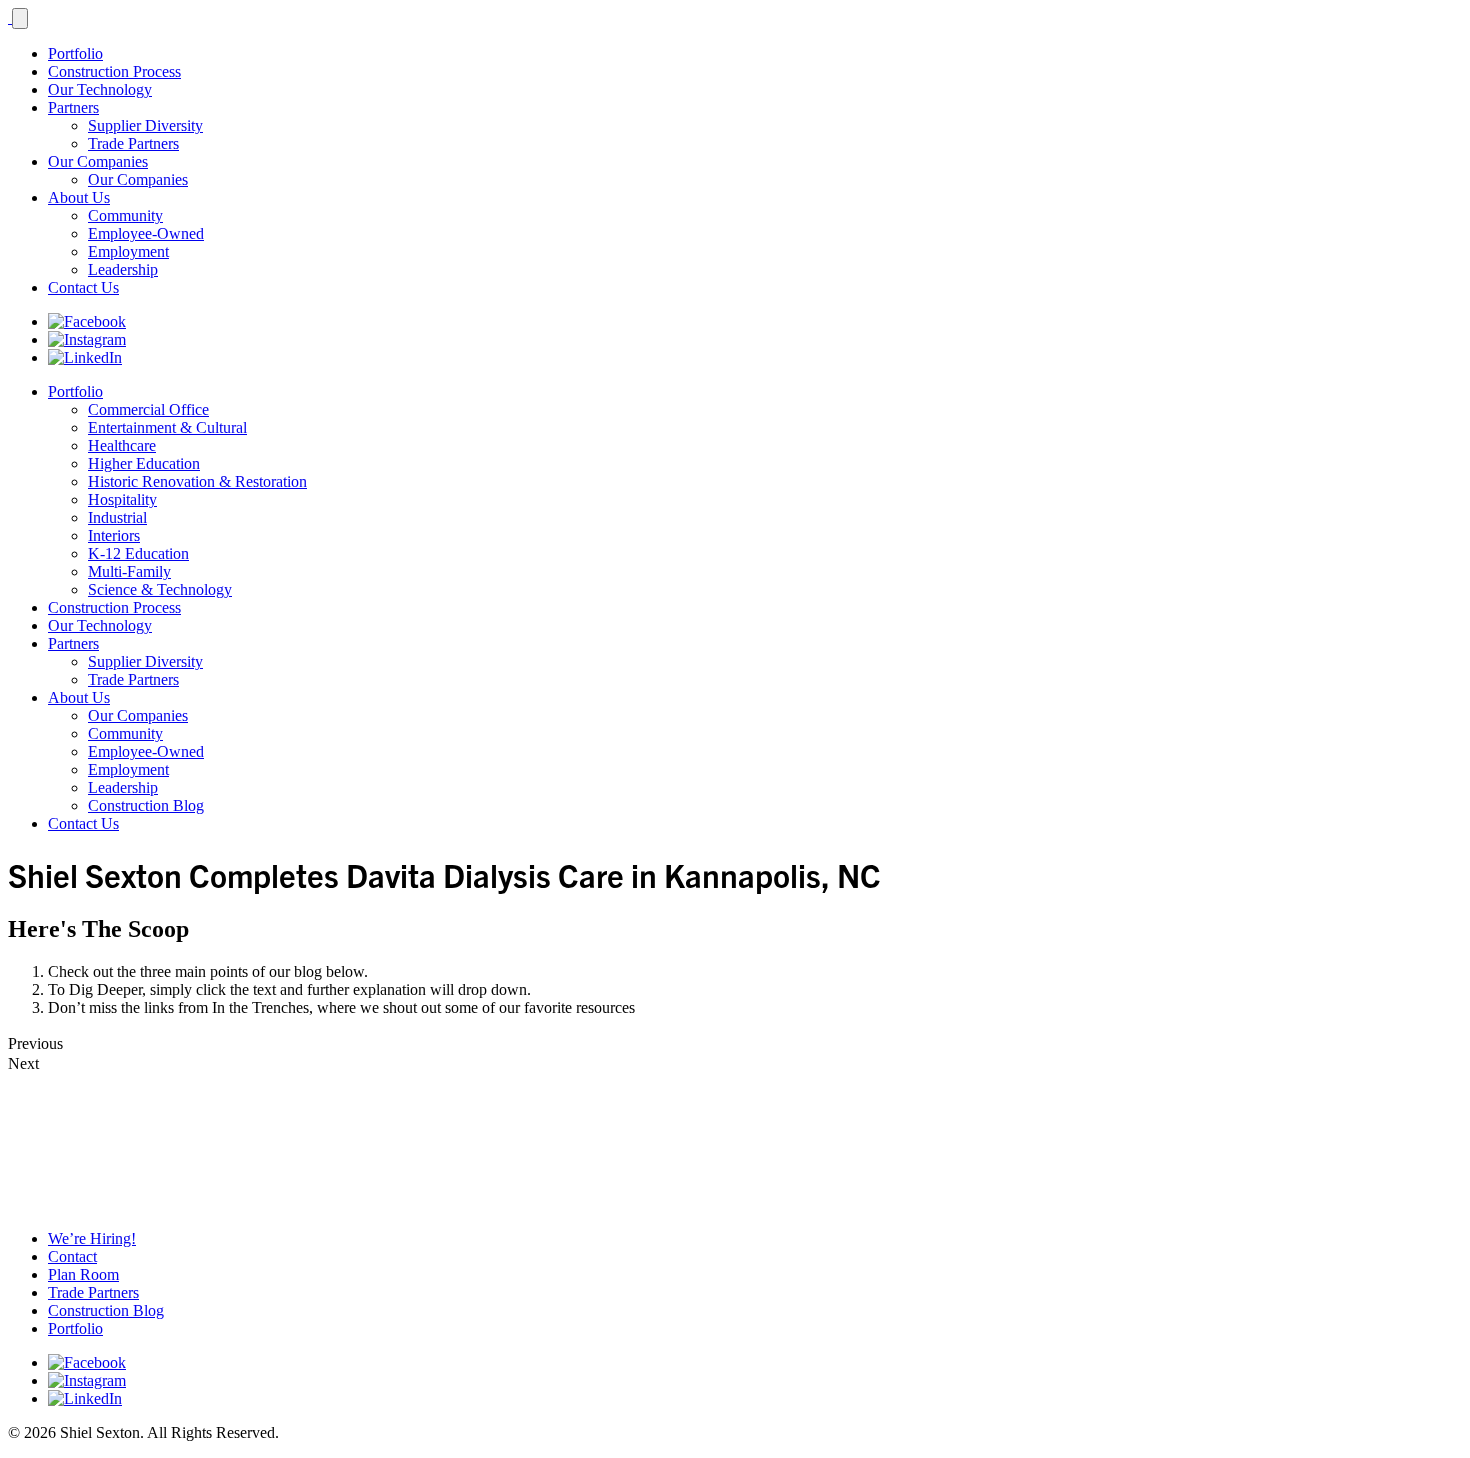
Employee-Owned (146, 233)
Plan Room (83, 1274)
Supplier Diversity (145, 125)
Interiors (114, 535)
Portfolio (75, 53)
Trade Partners (133, 143)
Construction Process (114, 71)
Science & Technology (160, 589)
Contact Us (83, 287)
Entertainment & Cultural (167, 427)
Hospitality (122, 499)
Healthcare (122, 445)
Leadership (123, 269)
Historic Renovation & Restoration (197, 481)
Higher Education (144, 463)
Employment (128, 251)
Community (125, 215)
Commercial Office (148, 409)
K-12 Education (138, 553)
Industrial (117, 517)
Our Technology (100, 89)
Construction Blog (146, 805)
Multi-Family (129, 571)
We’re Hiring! (92, 1238)
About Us (79, 197)
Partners (73, 107)
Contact (72, 1256)
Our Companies (98, 161)
